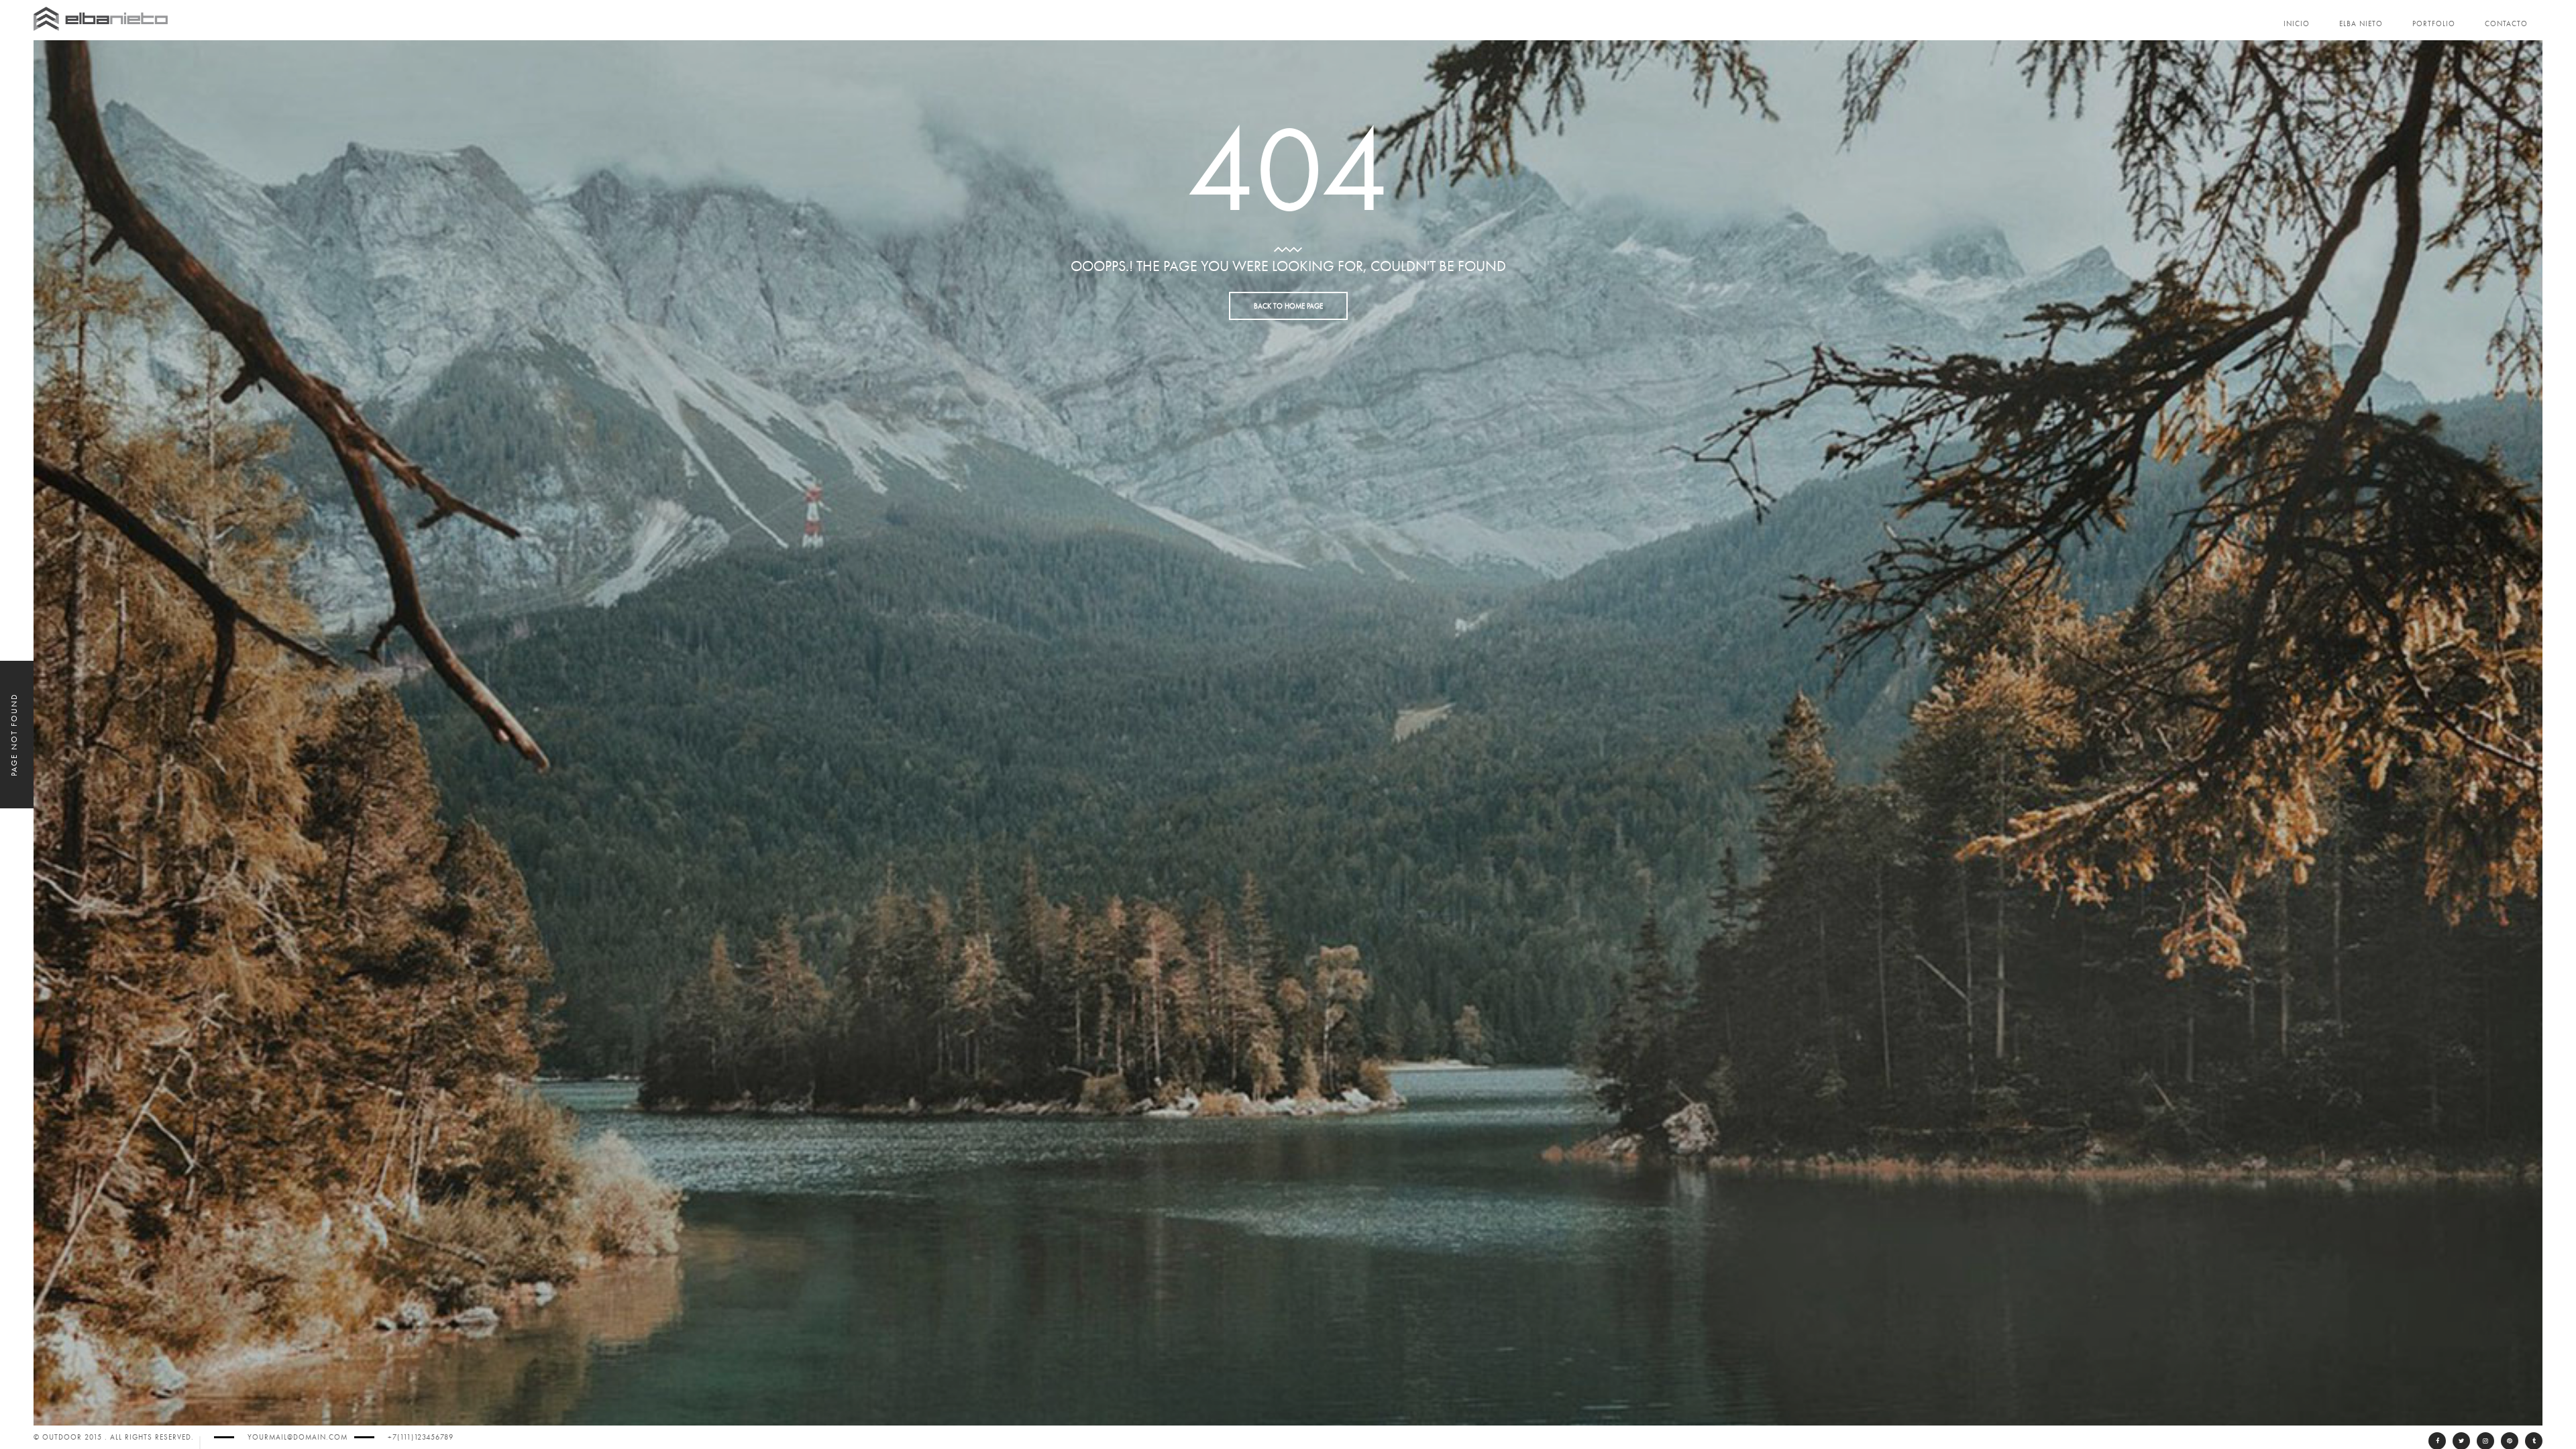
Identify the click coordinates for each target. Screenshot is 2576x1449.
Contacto (2506, 24)
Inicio (2297, 24)
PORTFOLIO (2434, 24)
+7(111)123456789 (421, 1437)
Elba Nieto (2361, 24)
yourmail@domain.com (298, 1437)
